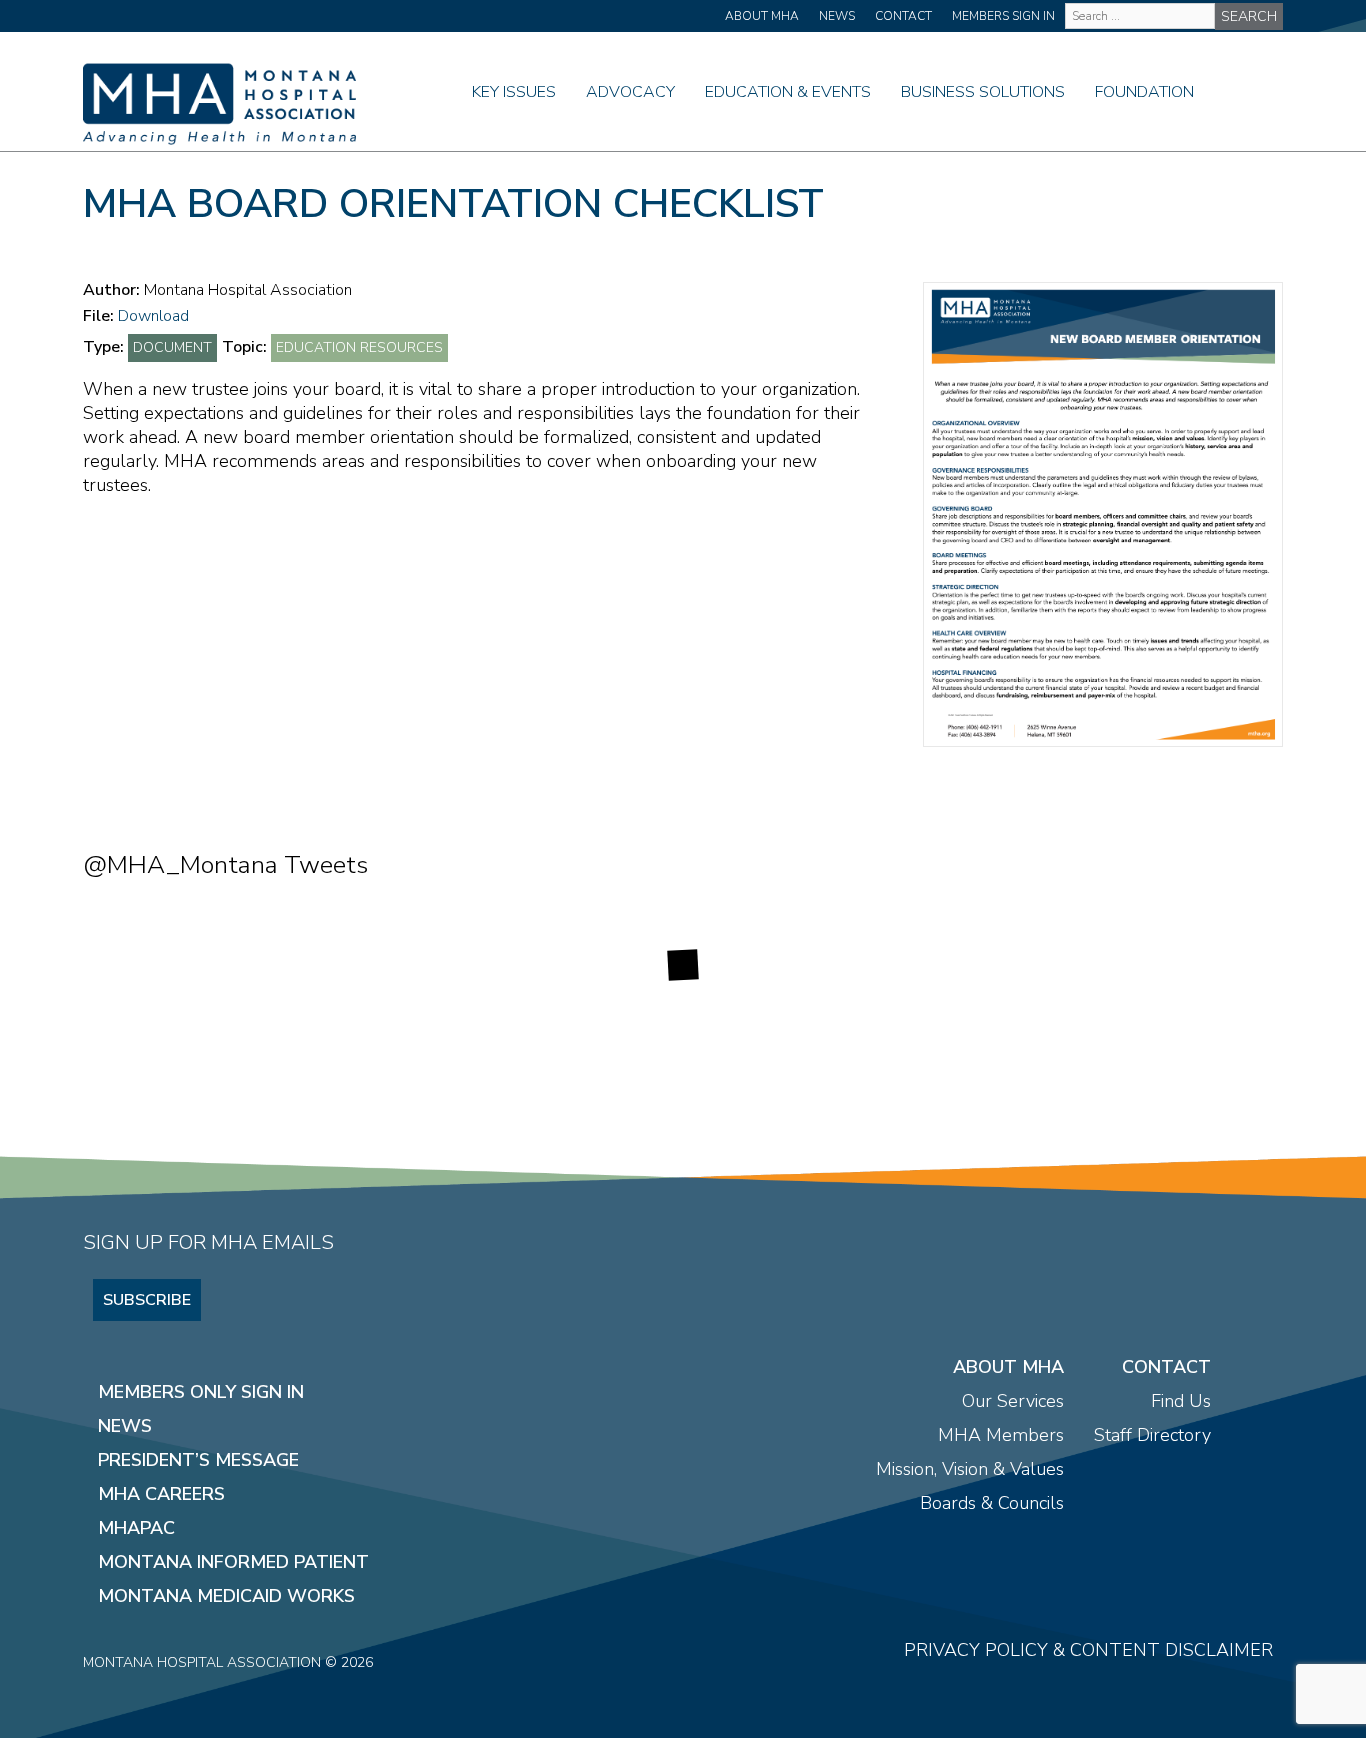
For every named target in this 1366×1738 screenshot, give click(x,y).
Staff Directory (1152, 1435)
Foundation (1144, 92)
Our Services (1013, 1401)
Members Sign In (1003, 16)
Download (153, 316)
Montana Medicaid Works (226, 1596)
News (837, 16)
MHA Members (1001, 1435)
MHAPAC (136, 1528)
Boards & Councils (992, 1503)
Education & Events (788, 92)
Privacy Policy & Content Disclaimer (1088, 1650)
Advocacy (630, 92)
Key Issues (514, 92)
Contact (903, 16)
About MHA (762, 16)
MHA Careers (161, 1494)
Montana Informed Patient (233, 1562)
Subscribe (147, 1300)
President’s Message (198, 1460)
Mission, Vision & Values (970, 1469)
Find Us (1181, 1401)
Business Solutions (983, 92)
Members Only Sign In (201, 1392)
